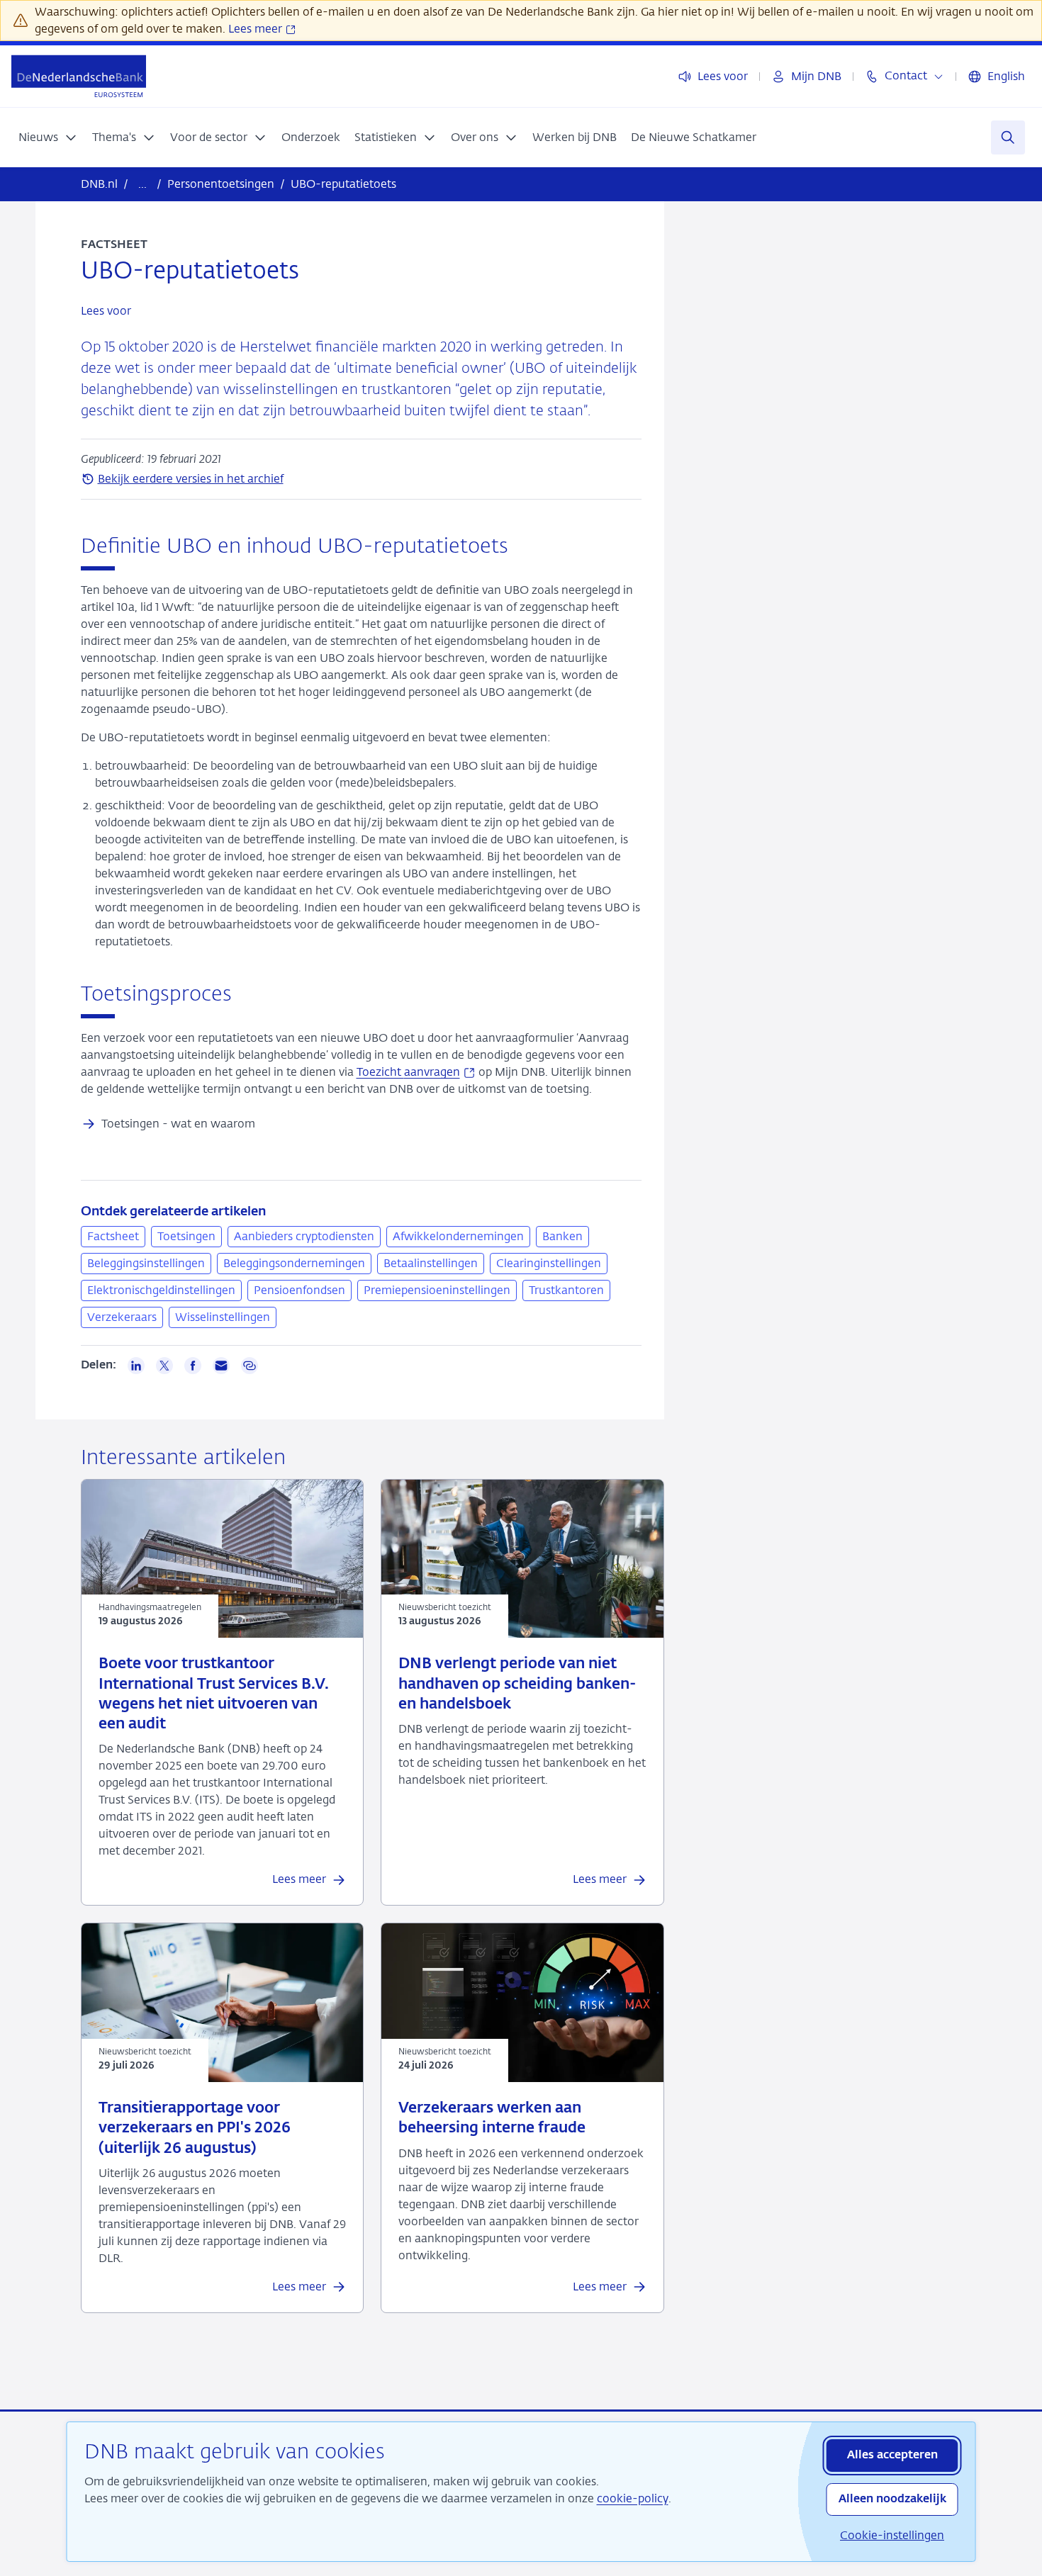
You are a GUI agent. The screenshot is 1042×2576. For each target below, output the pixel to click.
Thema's (114, 137)
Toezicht (416, 1072)
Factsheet (113, 1236)
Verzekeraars (122, 1317)
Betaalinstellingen (431, 1263)
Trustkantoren (566, 1290)
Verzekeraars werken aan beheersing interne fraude (492, 2119)
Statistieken (386, 137)
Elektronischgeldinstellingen (161, 1290)
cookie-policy (633, 2498)
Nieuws (38, 137)
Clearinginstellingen (549, 1263)
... (142, 184)
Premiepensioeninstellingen (437, 1290)
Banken (562, 1236)
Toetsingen (186, 1236)
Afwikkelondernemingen (458, 1236)
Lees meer (257, 29)
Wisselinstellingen (223, 1317)
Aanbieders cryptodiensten (304, 1236)
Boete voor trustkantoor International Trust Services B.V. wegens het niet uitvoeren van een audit (214, 1694)
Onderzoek (311, 137)
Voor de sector (209, 137)
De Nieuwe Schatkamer (694, 137)
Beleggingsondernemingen (294, 1263)
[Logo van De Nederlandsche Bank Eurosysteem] (79, 76)
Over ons (475, 137)
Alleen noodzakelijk (892, 2499)
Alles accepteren (892, 2456)
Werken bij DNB (575, 137)
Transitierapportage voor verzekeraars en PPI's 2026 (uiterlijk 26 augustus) (195, 2129)
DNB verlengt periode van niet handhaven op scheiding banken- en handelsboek (517, 1684)
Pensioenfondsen (299, 1290)
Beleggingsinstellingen (146, 1263)
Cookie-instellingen (892, 2535)
